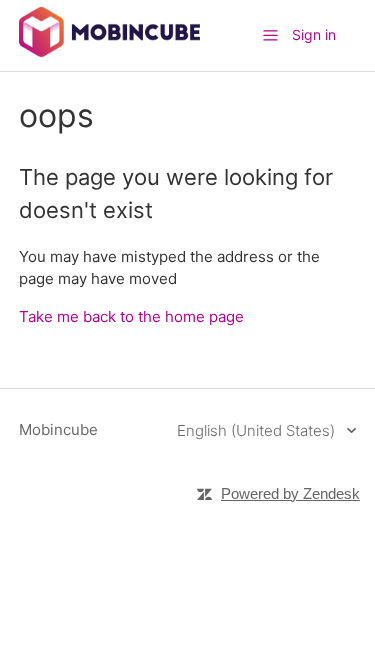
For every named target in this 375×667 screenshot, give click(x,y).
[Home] (109, 51)
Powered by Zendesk (290, 493)
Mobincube (58, 429)
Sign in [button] (314, 34)
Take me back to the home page (131, 316)
